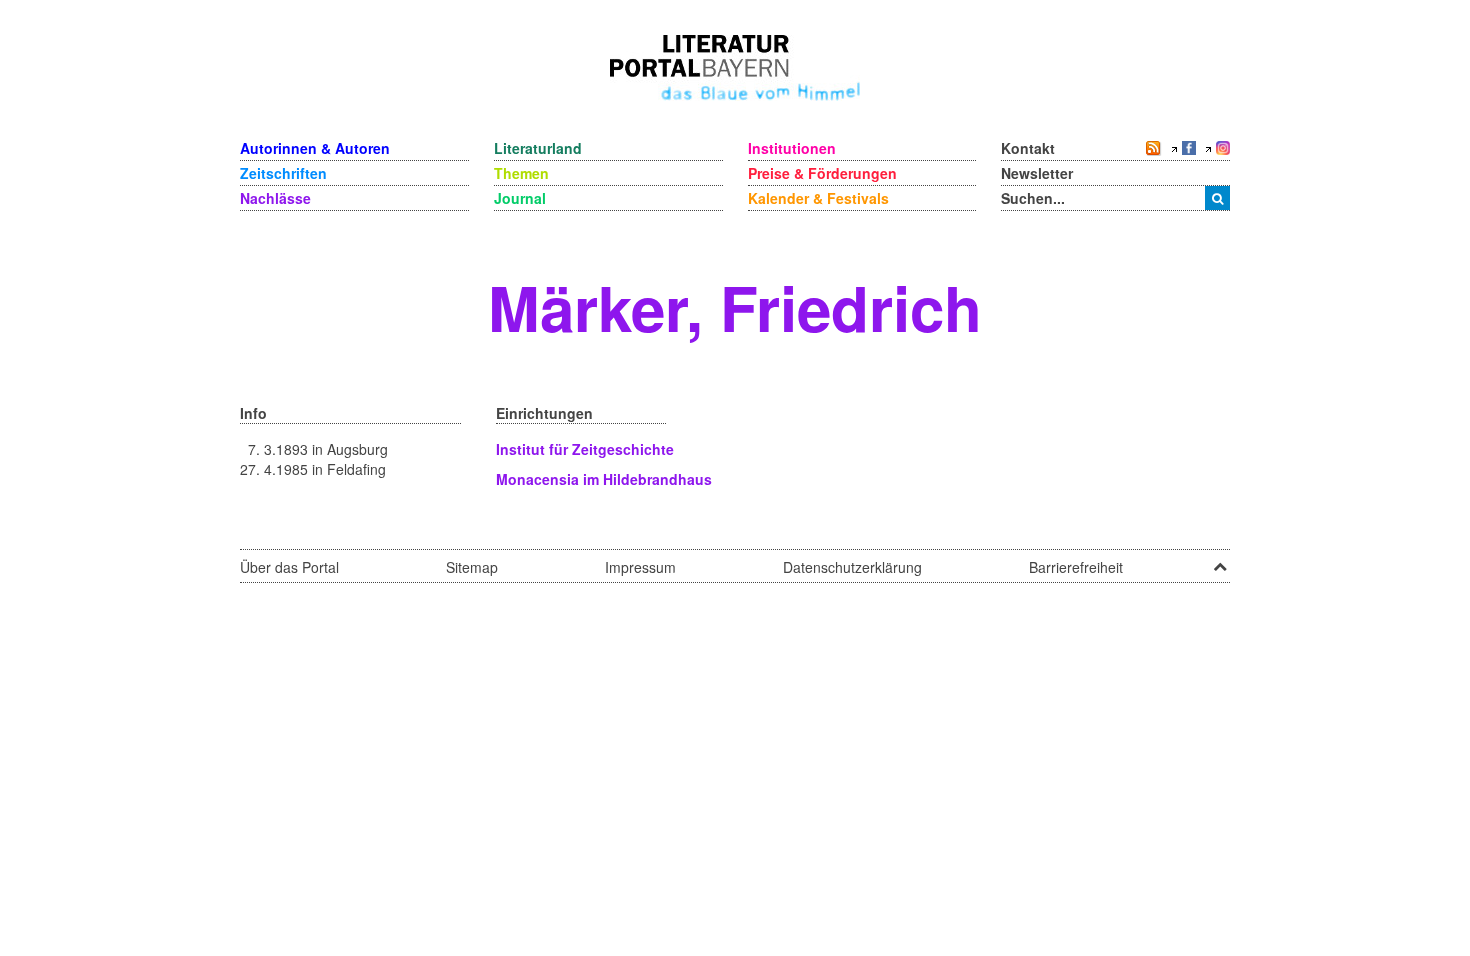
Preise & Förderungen (822, 173)
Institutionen (792, 148)
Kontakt (1028, 148)
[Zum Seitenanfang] (1220, 560)
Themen (521, 173)
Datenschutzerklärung (852, 567)
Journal (520, 198)
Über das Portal (289, 567)
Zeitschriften (283, 173)
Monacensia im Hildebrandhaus (604, 479)
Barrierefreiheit (1076, 567)
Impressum (640, 567)
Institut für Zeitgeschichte (585, 449)
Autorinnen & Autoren (315, 148)
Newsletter (1037, 173)
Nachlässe (275, 198)
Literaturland (538, 148)
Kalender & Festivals (818, 198)
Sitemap (472, 567)
